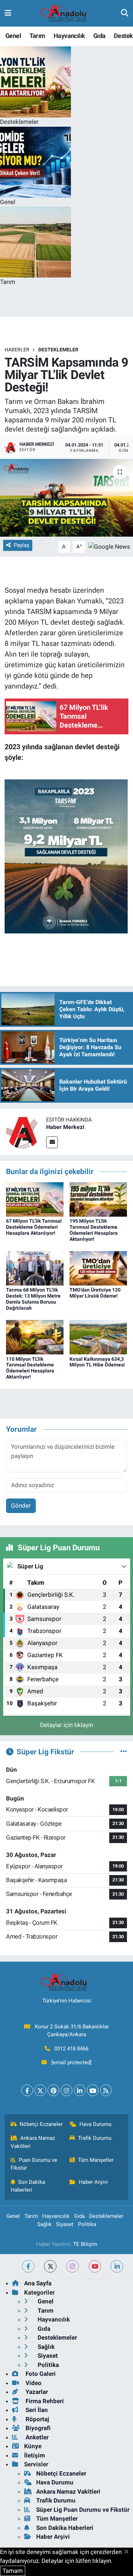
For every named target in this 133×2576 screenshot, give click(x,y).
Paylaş (22, 545)
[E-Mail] (52, 1142)
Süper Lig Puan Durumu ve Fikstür (83, 2510)
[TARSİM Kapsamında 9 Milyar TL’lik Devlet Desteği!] (66, 498)
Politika (87, 2224)
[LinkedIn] (80, 2090)
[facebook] (28, 2266)
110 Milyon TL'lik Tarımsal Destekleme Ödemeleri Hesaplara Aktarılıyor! (30, 1368)
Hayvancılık (69, 36)
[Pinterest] (53, 2090)
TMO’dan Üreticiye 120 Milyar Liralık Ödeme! (95, 1293)
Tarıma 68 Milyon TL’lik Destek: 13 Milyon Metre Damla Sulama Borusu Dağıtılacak (33, 1299)
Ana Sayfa (38, 2283)
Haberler (17, 350)
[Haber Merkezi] (23, 1131)
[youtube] (95, 2266)
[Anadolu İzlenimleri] (66, 13)
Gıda (99, 36)
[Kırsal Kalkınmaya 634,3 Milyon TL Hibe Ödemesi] (98, 1337)
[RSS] (106, 2090)
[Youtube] (93, 2090)
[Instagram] (66, 2090)
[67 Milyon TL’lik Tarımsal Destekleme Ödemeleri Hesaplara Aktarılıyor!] (35, 1199)
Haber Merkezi (65, 1127)
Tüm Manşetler (96, 2160)
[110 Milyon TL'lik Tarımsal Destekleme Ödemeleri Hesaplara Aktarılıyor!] (35, 1337)
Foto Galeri (40, 2374)
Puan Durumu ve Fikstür (34, 2164)
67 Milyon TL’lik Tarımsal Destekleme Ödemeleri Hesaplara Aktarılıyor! (34, 1227)
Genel (13, 36)
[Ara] (125, 13)
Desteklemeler (58, 350)
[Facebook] (27, 2090)
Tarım (37, 36)
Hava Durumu (95, 2124)
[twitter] (50, 2266)
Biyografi (37, 2428)
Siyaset (65, 2224)
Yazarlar (36, 2392)
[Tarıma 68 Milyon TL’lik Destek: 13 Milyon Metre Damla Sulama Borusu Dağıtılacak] (35, 1268)
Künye (33, 2446)
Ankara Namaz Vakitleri (33, 2142)
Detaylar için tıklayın (66, 1725)
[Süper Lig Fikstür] (124, 1752)
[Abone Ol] (109, 546)
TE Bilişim (85, 2244)
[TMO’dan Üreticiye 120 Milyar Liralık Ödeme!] (98, 1268)
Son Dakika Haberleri (28, 2186)
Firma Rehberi (44, 2401)
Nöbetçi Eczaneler (41, 2124)
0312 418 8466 (71, 2049)
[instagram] (73, 2266)
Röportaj (37, 2419)
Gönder (21, 1506)
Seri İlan (36, 2410)
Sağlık (45, 2224)
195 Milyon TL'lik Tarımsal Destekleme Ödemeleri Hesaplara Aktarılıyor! (94, 1230)
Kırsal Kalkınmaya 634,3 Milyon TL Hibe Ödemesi (97, 1362)
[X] (40, 2090)
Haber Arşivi (93, 2182)
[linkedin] (117, 2266)
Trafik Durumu (95, 2138)
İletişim (35, 2455)
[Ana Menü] (8, 13)
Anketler (36, 2437)
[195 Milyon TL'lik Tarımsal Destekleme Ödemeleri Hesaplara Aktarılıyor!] (98, 1199)
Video (33, 2383)
